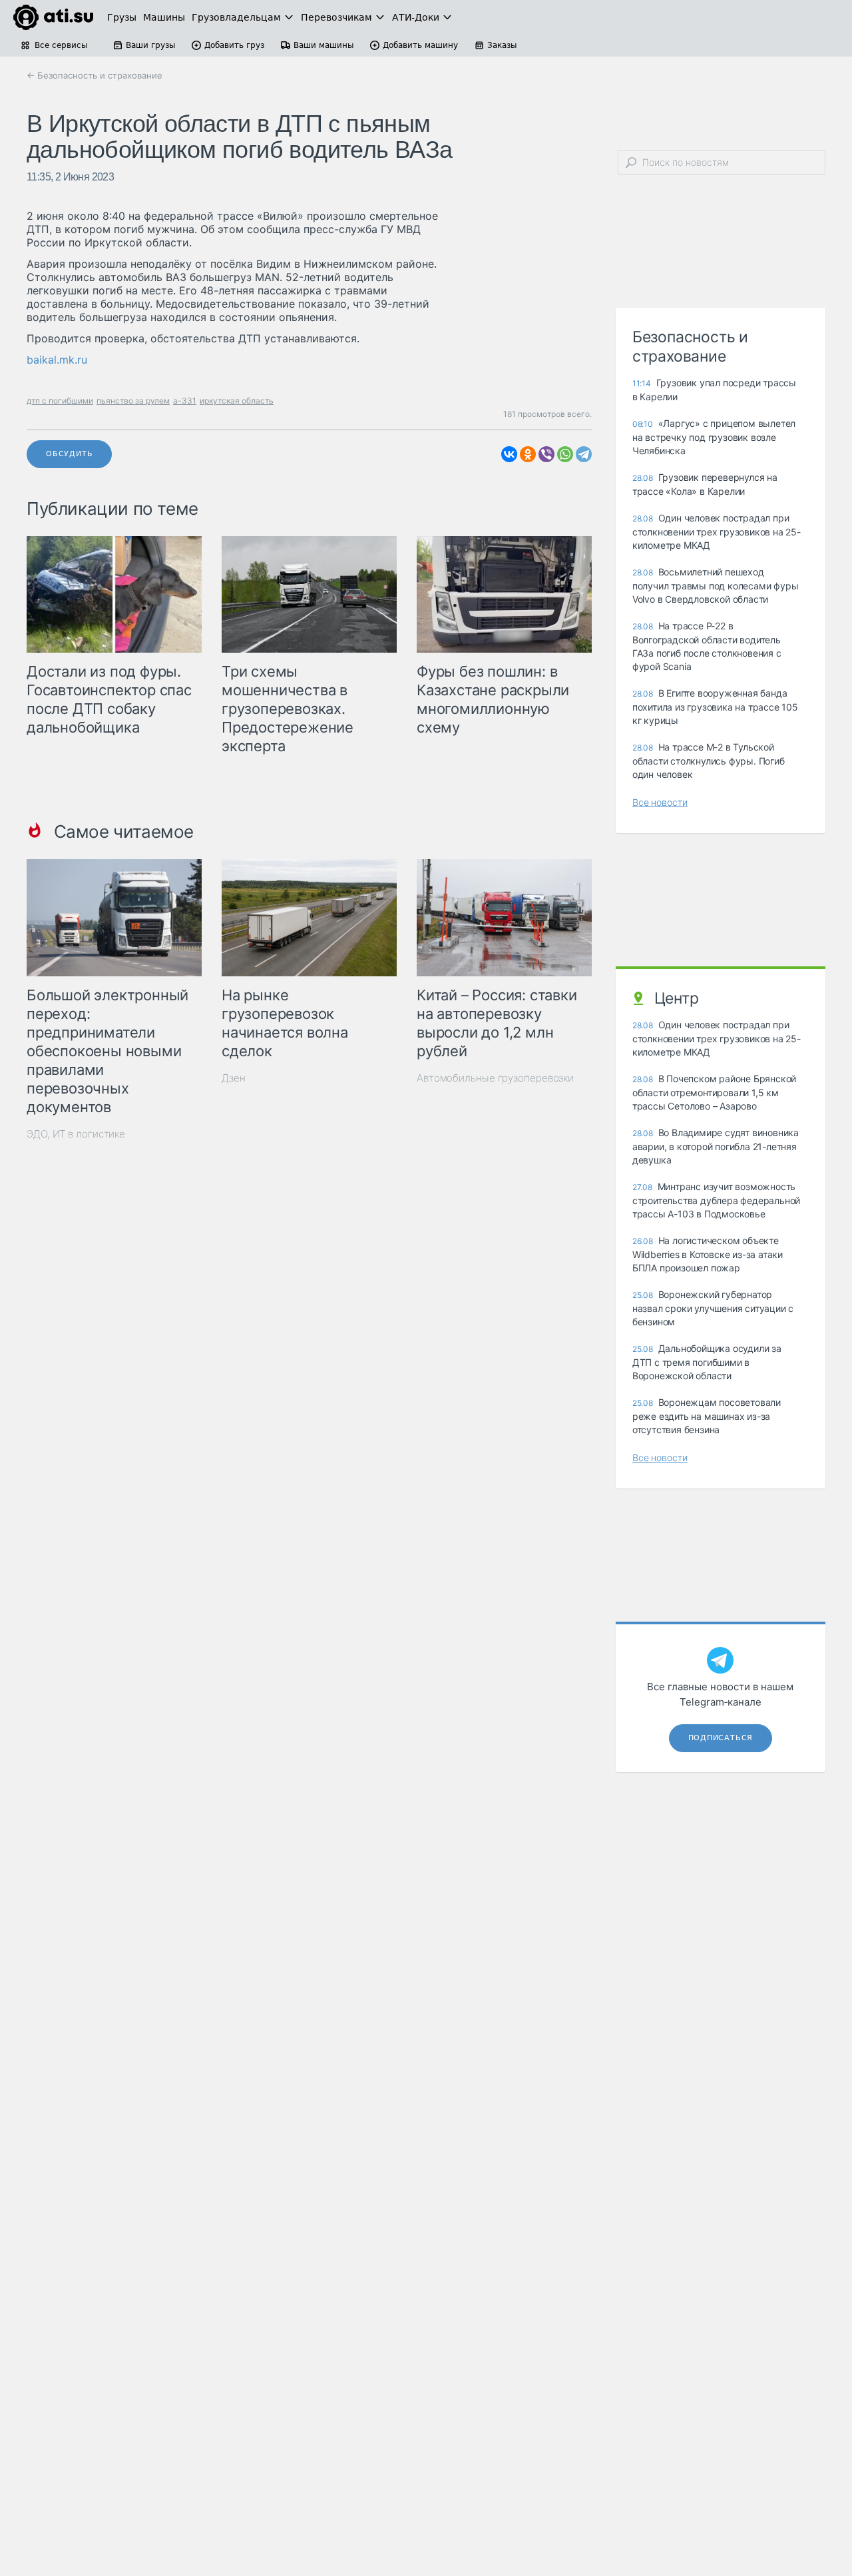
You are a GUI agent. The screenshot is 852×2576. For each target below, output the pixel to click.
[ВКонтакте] (509, 454)
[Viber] (546, 454)
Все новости (660, 802)
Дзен (234, 1078)
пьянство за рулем (133, 401)
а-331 (185, 401)
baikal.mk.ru (57, 360)
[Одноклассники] (528, 454)
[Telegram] (584, 454)
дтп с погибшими (60, 401)
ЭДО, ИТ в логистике (76, 1134)
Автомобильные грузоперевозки (495, 1078)
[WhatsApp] (565, 454)
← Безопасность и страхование (95, 75)
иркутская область (237, 401)
